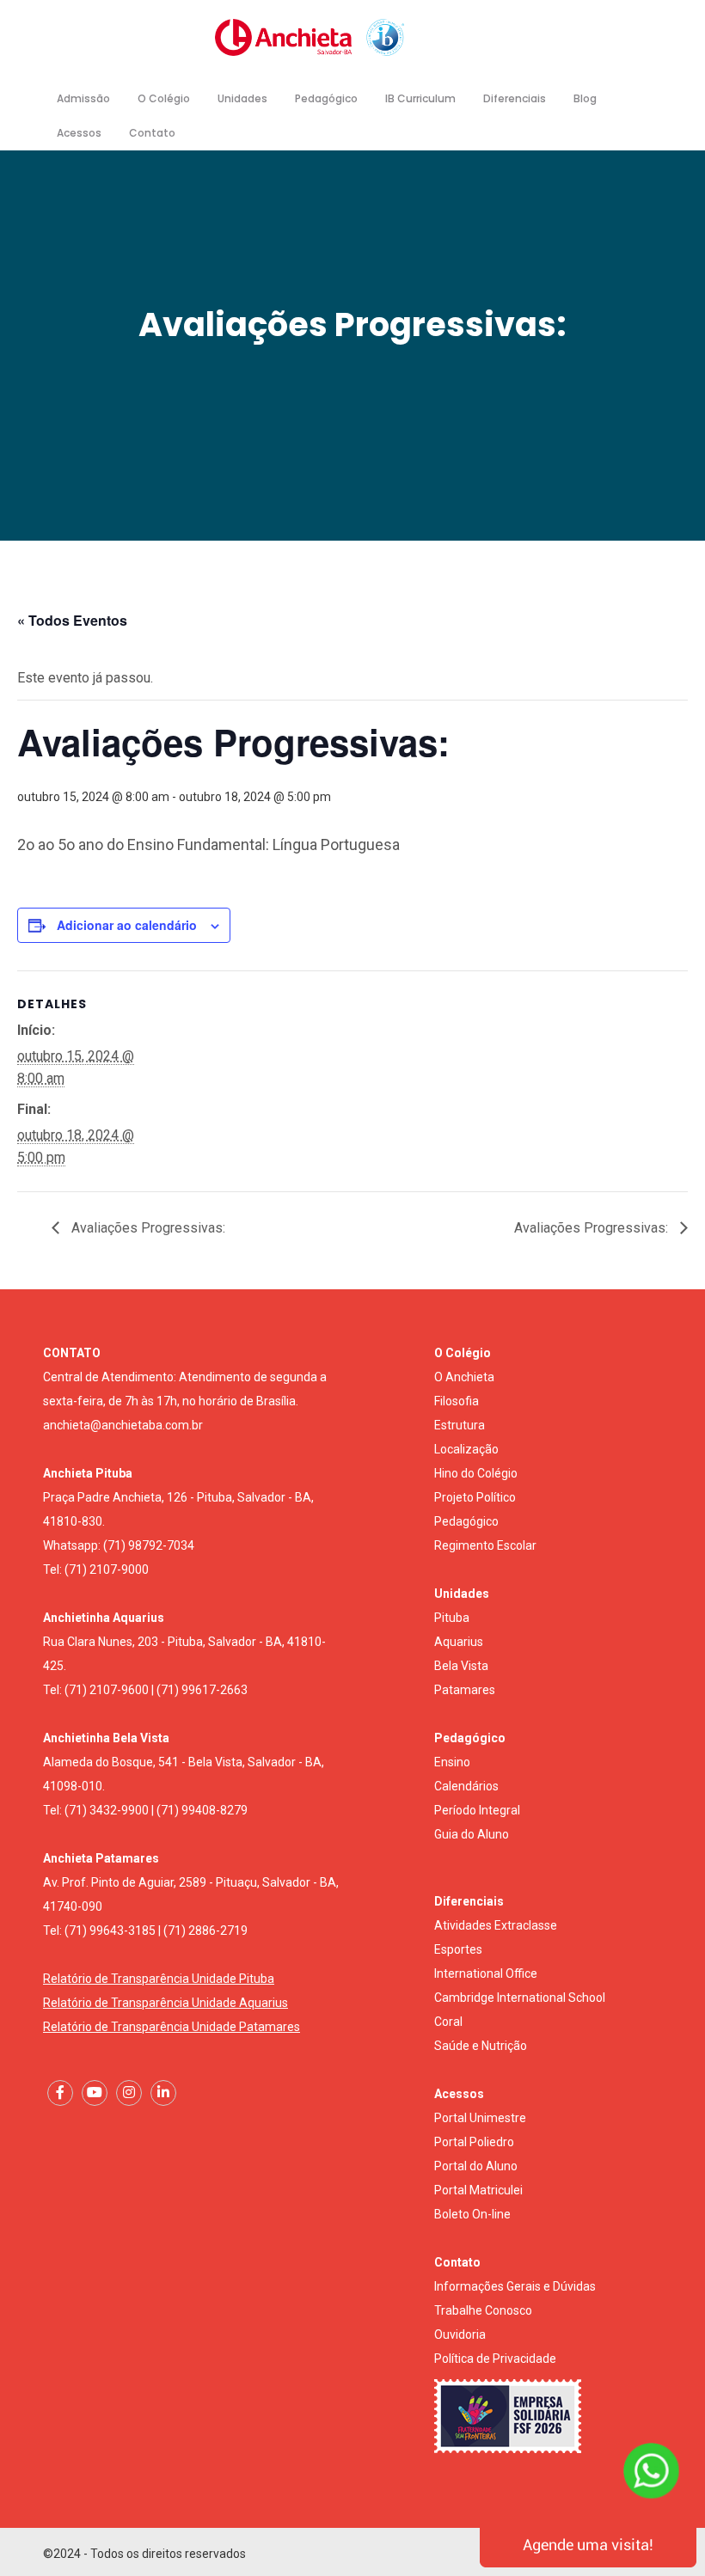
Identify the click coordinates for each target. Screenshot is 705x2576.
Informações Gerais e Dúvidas (515, 2286)
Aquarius (459, 1642)
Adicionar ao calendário (127, 925)
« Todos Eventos (72, 620)
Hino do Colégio (476, 1473)
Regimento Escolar (485, 1545)
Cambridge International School (520, 1998)
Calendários (466, 1786)
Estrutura (460, 1425)
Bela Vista (461, 1666)
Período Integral (477, 1810)
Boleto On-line (472, 2214)
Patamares (465, 1690)
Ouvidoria (460, 2334)
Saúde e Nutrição (481, 2046)
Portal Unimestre (480, 2118)
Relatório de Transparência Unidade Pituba (159, 1979)
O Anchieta (464, 1377)
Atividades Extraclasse (496, 1925)
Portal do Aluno (476, 2166)
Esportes (458, 1949)
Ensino (452, 1762)
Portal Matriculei (478, 2190)
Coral (448, 2022)
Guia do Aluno (472, 1834)
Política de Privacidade (495, 2359)
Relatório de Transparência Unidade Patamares (172, 2027)
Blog (585, 98)
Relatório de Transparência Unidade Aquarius (166, 2003)
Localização (466, 1449)
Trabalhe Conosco (483, 2310)
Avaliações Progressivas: (147, 1228)
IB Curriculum (420, 98)
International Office (486, 1973)
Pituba (452, 1618)
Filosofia (457, 1401)
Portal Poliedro (474, 2142)
